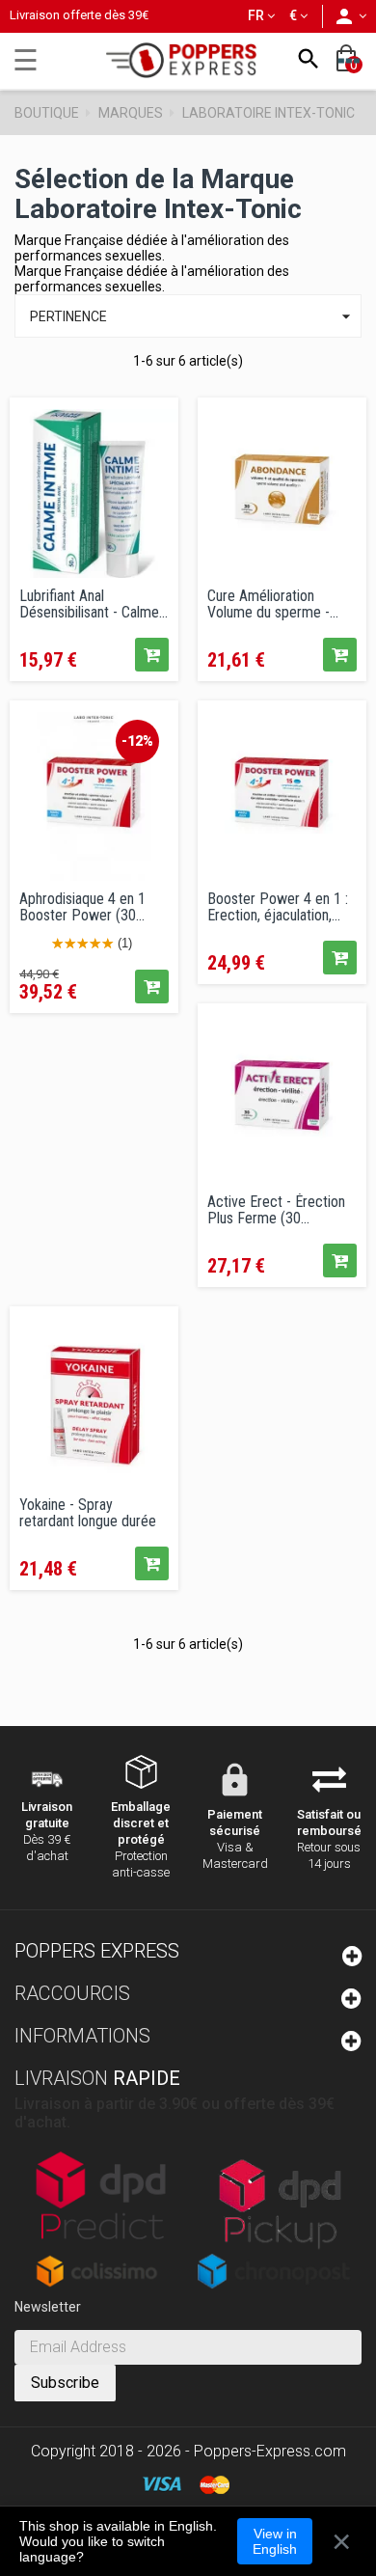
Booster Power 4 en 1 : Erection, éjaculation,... (278, 907)
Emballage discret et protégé (141, 1823)
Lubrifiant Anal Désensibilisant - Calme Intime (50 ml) (89, 604)
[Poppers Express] (188, 60)
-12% (137, 741)
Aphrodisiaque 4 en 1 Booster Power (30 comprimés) (82, 907)
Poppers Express (97, 1951)
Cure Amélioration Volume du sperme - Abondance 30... (269, 604)
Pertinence (193, 316)
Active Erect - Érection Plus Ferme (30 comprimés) (276, 1210)
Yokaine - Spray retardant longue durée (88, 1513)
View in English (275, 2541)
